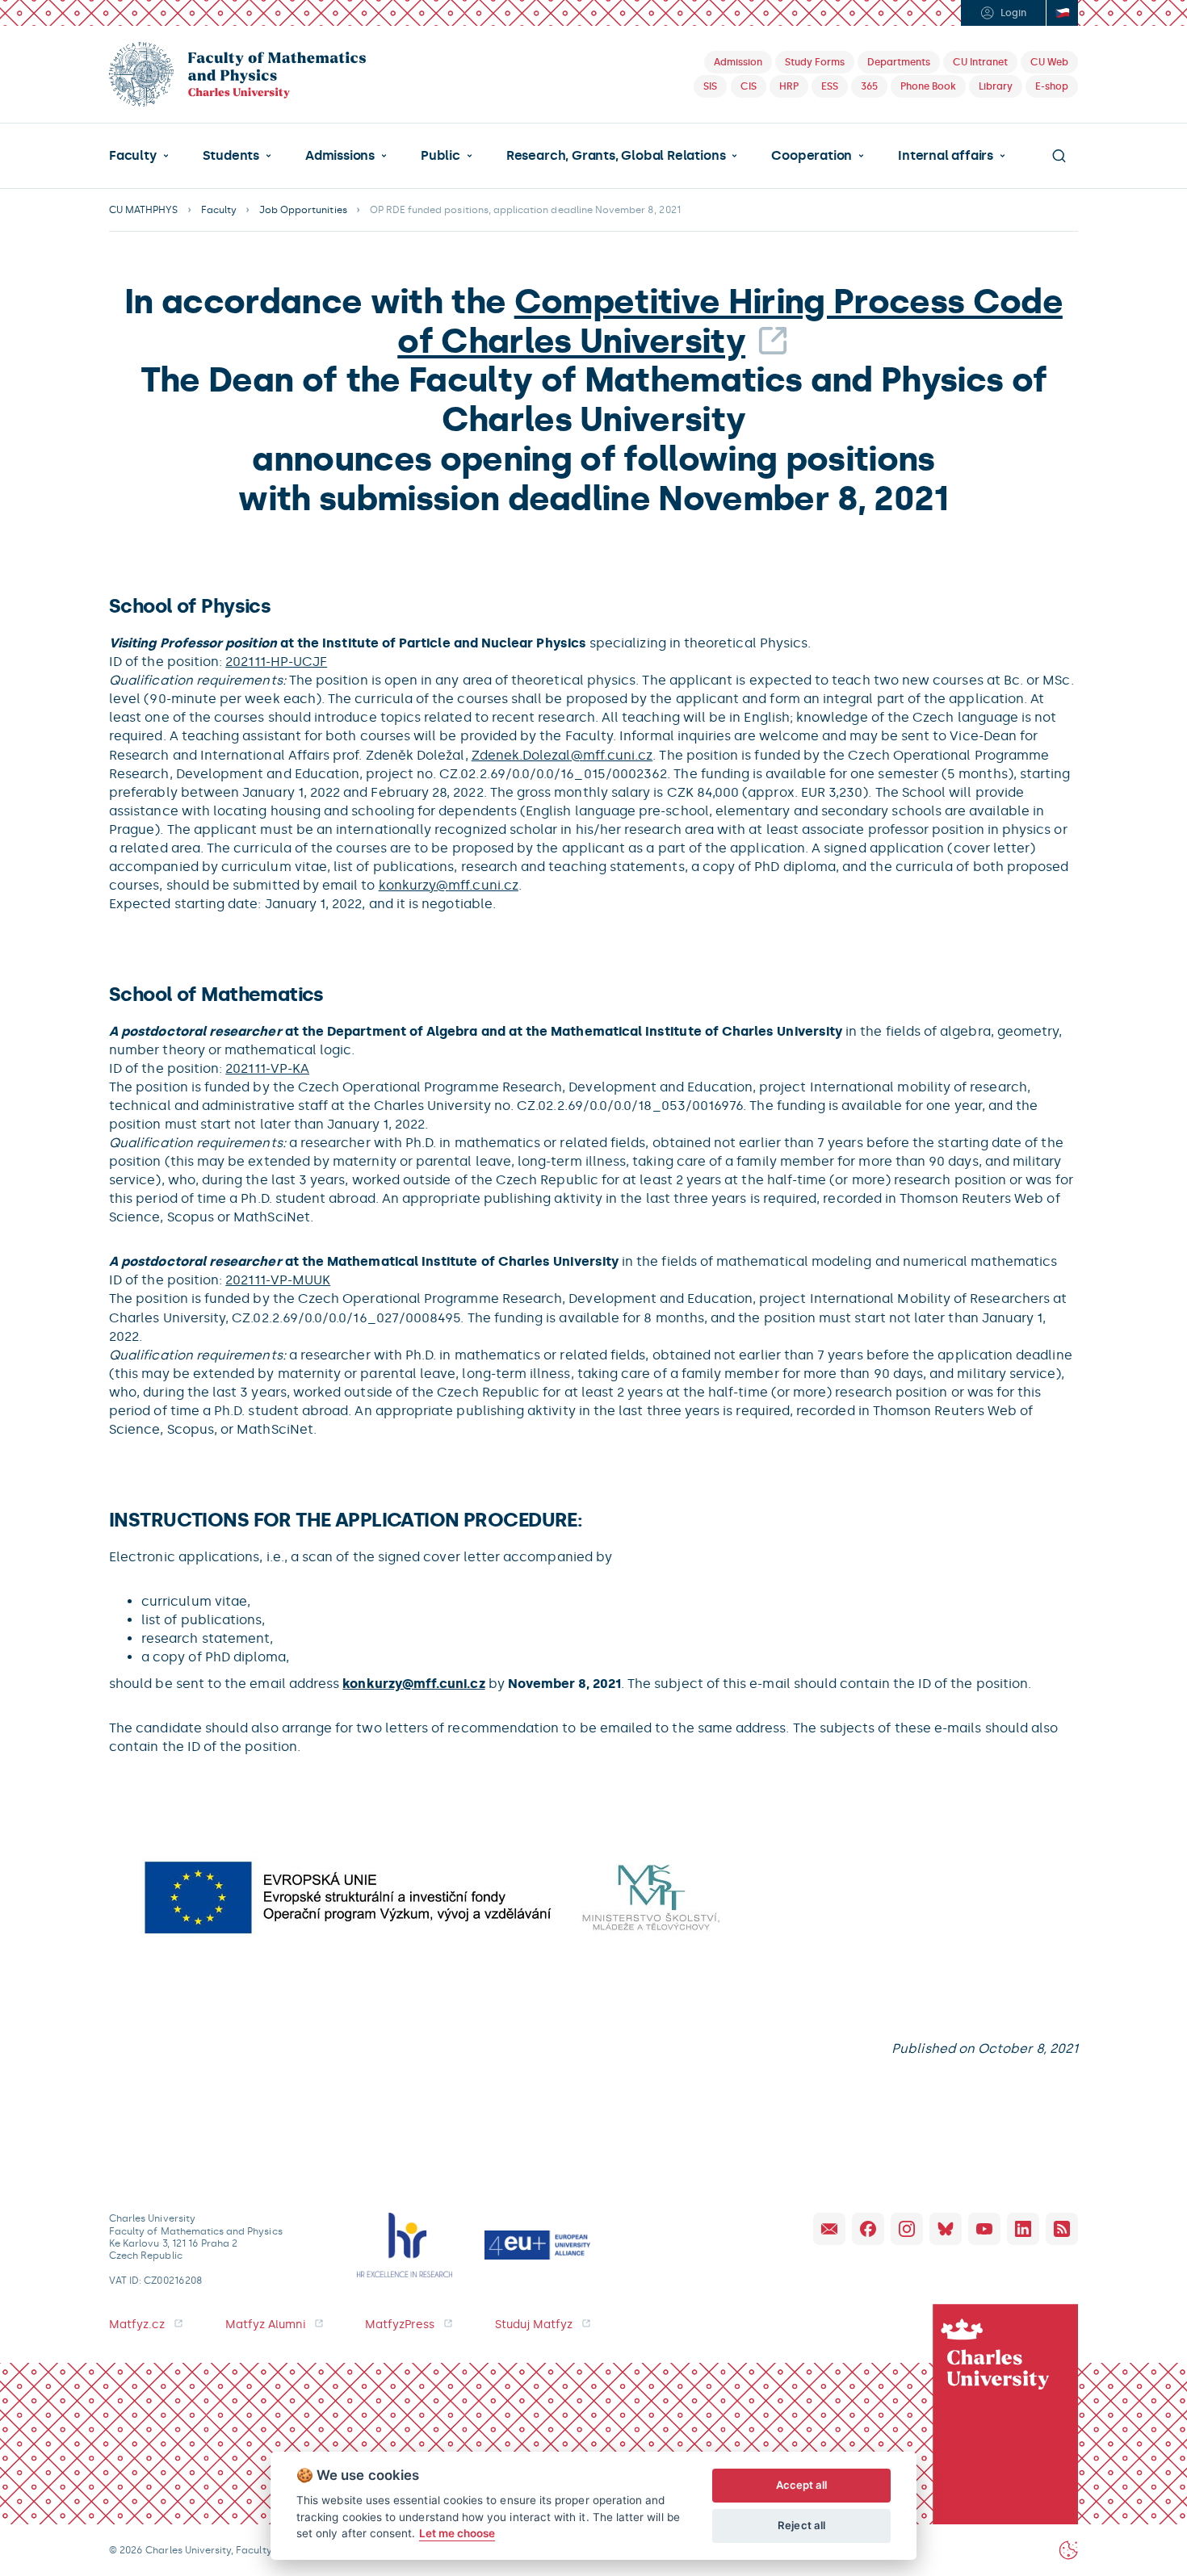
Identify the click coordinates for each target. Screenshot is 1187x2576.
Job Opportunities (303, 210)
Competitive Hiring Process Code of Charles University (730, 321)
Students (231, 156)
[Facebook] (868, 2229)
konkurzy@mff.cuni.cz (449, 885)
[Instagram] (907, 2229)
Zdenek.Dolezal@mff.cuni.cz (562, 755)
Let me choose (457, 2533)
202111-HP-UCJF (276, 662)
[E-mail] (829, 2229)
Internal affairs (946, 156)
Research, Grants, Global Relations (616, 156)
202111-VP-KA (267, 1068)
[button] (139, 156)
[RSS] (1062, 2229)
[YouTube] (984, 2229)
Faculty (133, 156)
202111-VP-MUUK (278, 1280)
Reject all (801, 2525)
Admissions (340, 156)
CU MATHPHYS (144, 210)
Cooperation (812, 156)
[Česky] (1062, 13)
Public (440, 156)
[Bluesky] (946, 2229)
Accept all (802, 2485)
